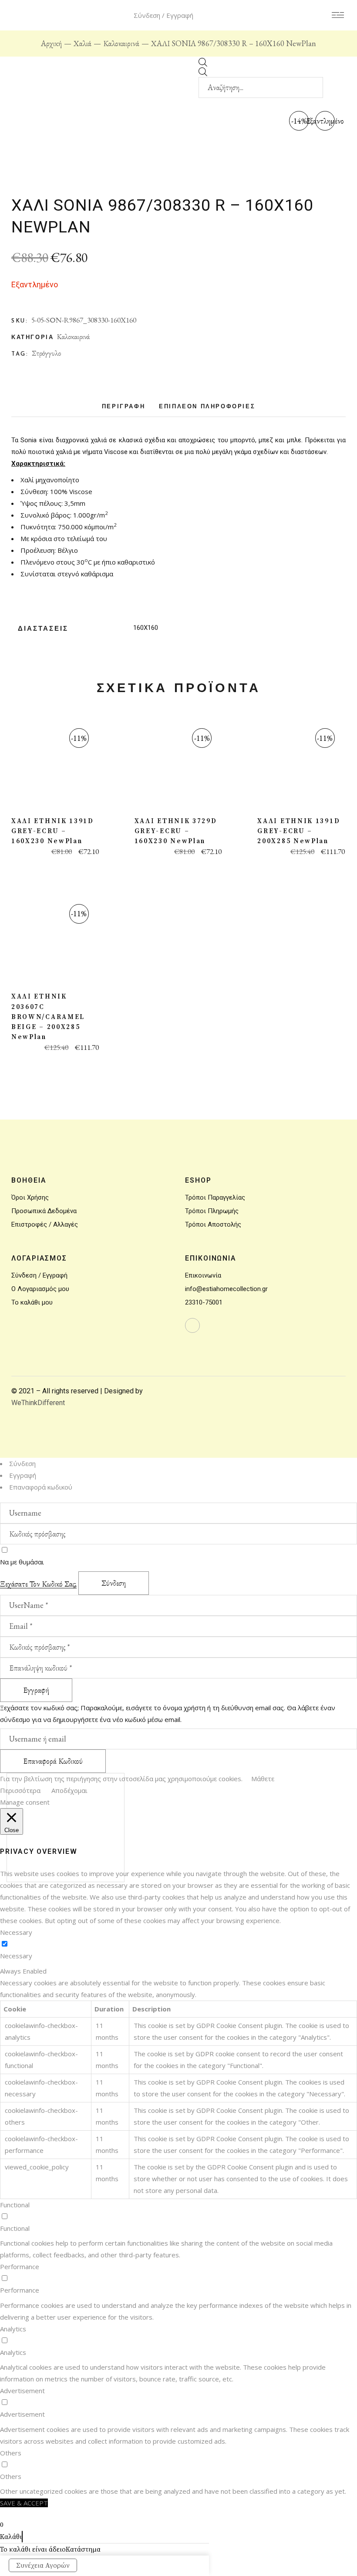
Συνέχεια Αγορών (43, 2566)
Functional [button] (15, 2205)
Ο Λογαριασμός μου (40, 1289)
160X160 (146, 628)
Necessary (16, 1956)
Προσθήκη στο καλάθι (55, 768)
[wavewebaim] (338, 15)
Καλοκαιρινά (73, 336)
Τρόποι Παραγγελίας (215, 1197)
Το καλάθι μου (32, 1302)
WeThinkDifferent (38, 1403)
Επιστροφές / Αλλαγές (45, 1224)
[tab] (123, 409)
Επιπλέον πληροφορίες (207, 407)
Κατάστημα (83, 2549)
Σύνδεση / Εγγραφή (39, 1275)
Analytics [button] (13, 2329)
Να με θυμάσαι (22, 1562)
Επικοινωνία (203, 1275)
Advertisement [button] (22, 2391)
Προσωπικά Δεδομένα (44, 1211)
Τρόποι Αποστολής (213, 1224)
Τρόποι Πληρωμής (212, 1211)
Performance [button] (20, 2267)
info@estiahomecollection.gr (226, 1289)
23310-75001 (204, 1302)
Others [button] (11, 2453)
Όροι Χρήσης (30, 1197)
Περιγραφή (123, 407)
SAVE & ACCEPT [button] (24, 2503)
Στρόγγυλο (46, 353)
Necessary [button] (16, 1932)
